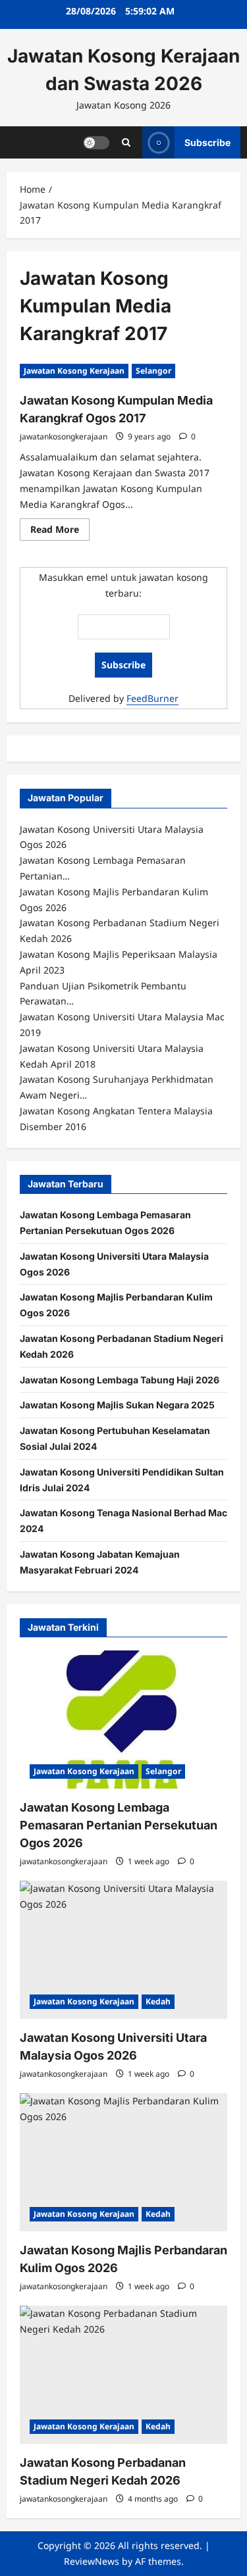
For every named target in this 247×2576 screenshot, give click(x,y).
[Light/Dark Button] (96, 142)
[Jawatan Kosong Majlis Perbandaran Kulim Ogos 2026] (123, 2162)
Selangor (153, 371)
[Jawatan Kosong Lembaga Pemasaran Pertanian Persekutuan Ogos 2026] (123, 1720)
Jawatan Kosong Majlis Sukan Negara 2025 (117, 1405)
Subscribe (207, 142)
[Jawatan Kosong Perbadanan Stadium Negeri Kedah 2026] (123, 2375)
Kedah (158, 2001)
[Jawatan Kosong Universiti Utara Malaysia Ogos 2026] (123, 1950)
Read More (60, 532)
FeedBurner (152, 698)
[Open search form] (126, 142)
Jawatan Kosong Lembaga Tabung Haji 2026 (120, 1380)
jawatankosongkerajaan (64, 436)
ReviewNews (92, 2561)
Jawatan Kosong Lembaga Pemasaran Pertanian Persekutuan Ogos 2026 (119, 1825)
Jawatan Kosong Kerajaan (74, 371)
